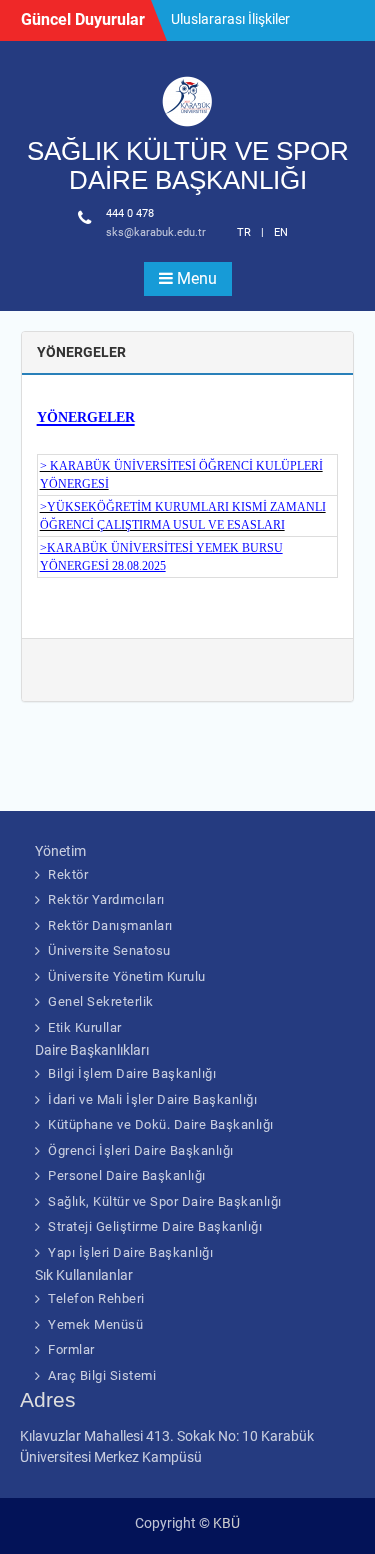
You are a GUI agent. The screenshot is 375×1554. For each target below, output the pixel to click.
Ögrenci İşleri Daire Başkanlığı (141, 1150)
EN (281, 232)
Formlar (71, 1349)
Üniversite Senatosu (109, 950)
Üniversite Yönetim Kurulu (127, 976)
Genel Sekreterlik (101, 1001)
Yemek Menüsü (95, 1324)
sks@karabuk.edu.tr (156, 232)
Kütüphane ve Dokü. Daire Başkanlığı (161, 1124)
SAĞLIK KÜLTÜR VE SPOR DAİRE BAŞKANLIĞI (188, 165)
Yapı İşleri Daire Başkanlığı (130, 1252)
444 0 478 (130, 213)
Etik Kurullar (85, 1027)
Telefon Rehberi (96, 1298)
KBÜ (226, 1523)
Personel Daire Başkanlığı (127, 1175)
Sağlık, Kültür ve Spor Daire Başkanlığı (165, 1201)
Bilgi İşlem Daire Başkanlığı (132, 1073)
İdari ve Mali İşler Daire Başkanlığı (152, 1099)
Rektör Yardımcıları (106, 899)
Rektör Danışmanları (110, 925)
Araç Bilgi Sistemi (102, 1375)
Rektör (68, 874)
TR (244, 232)
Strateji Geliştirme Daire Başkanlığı (155, 1226)
